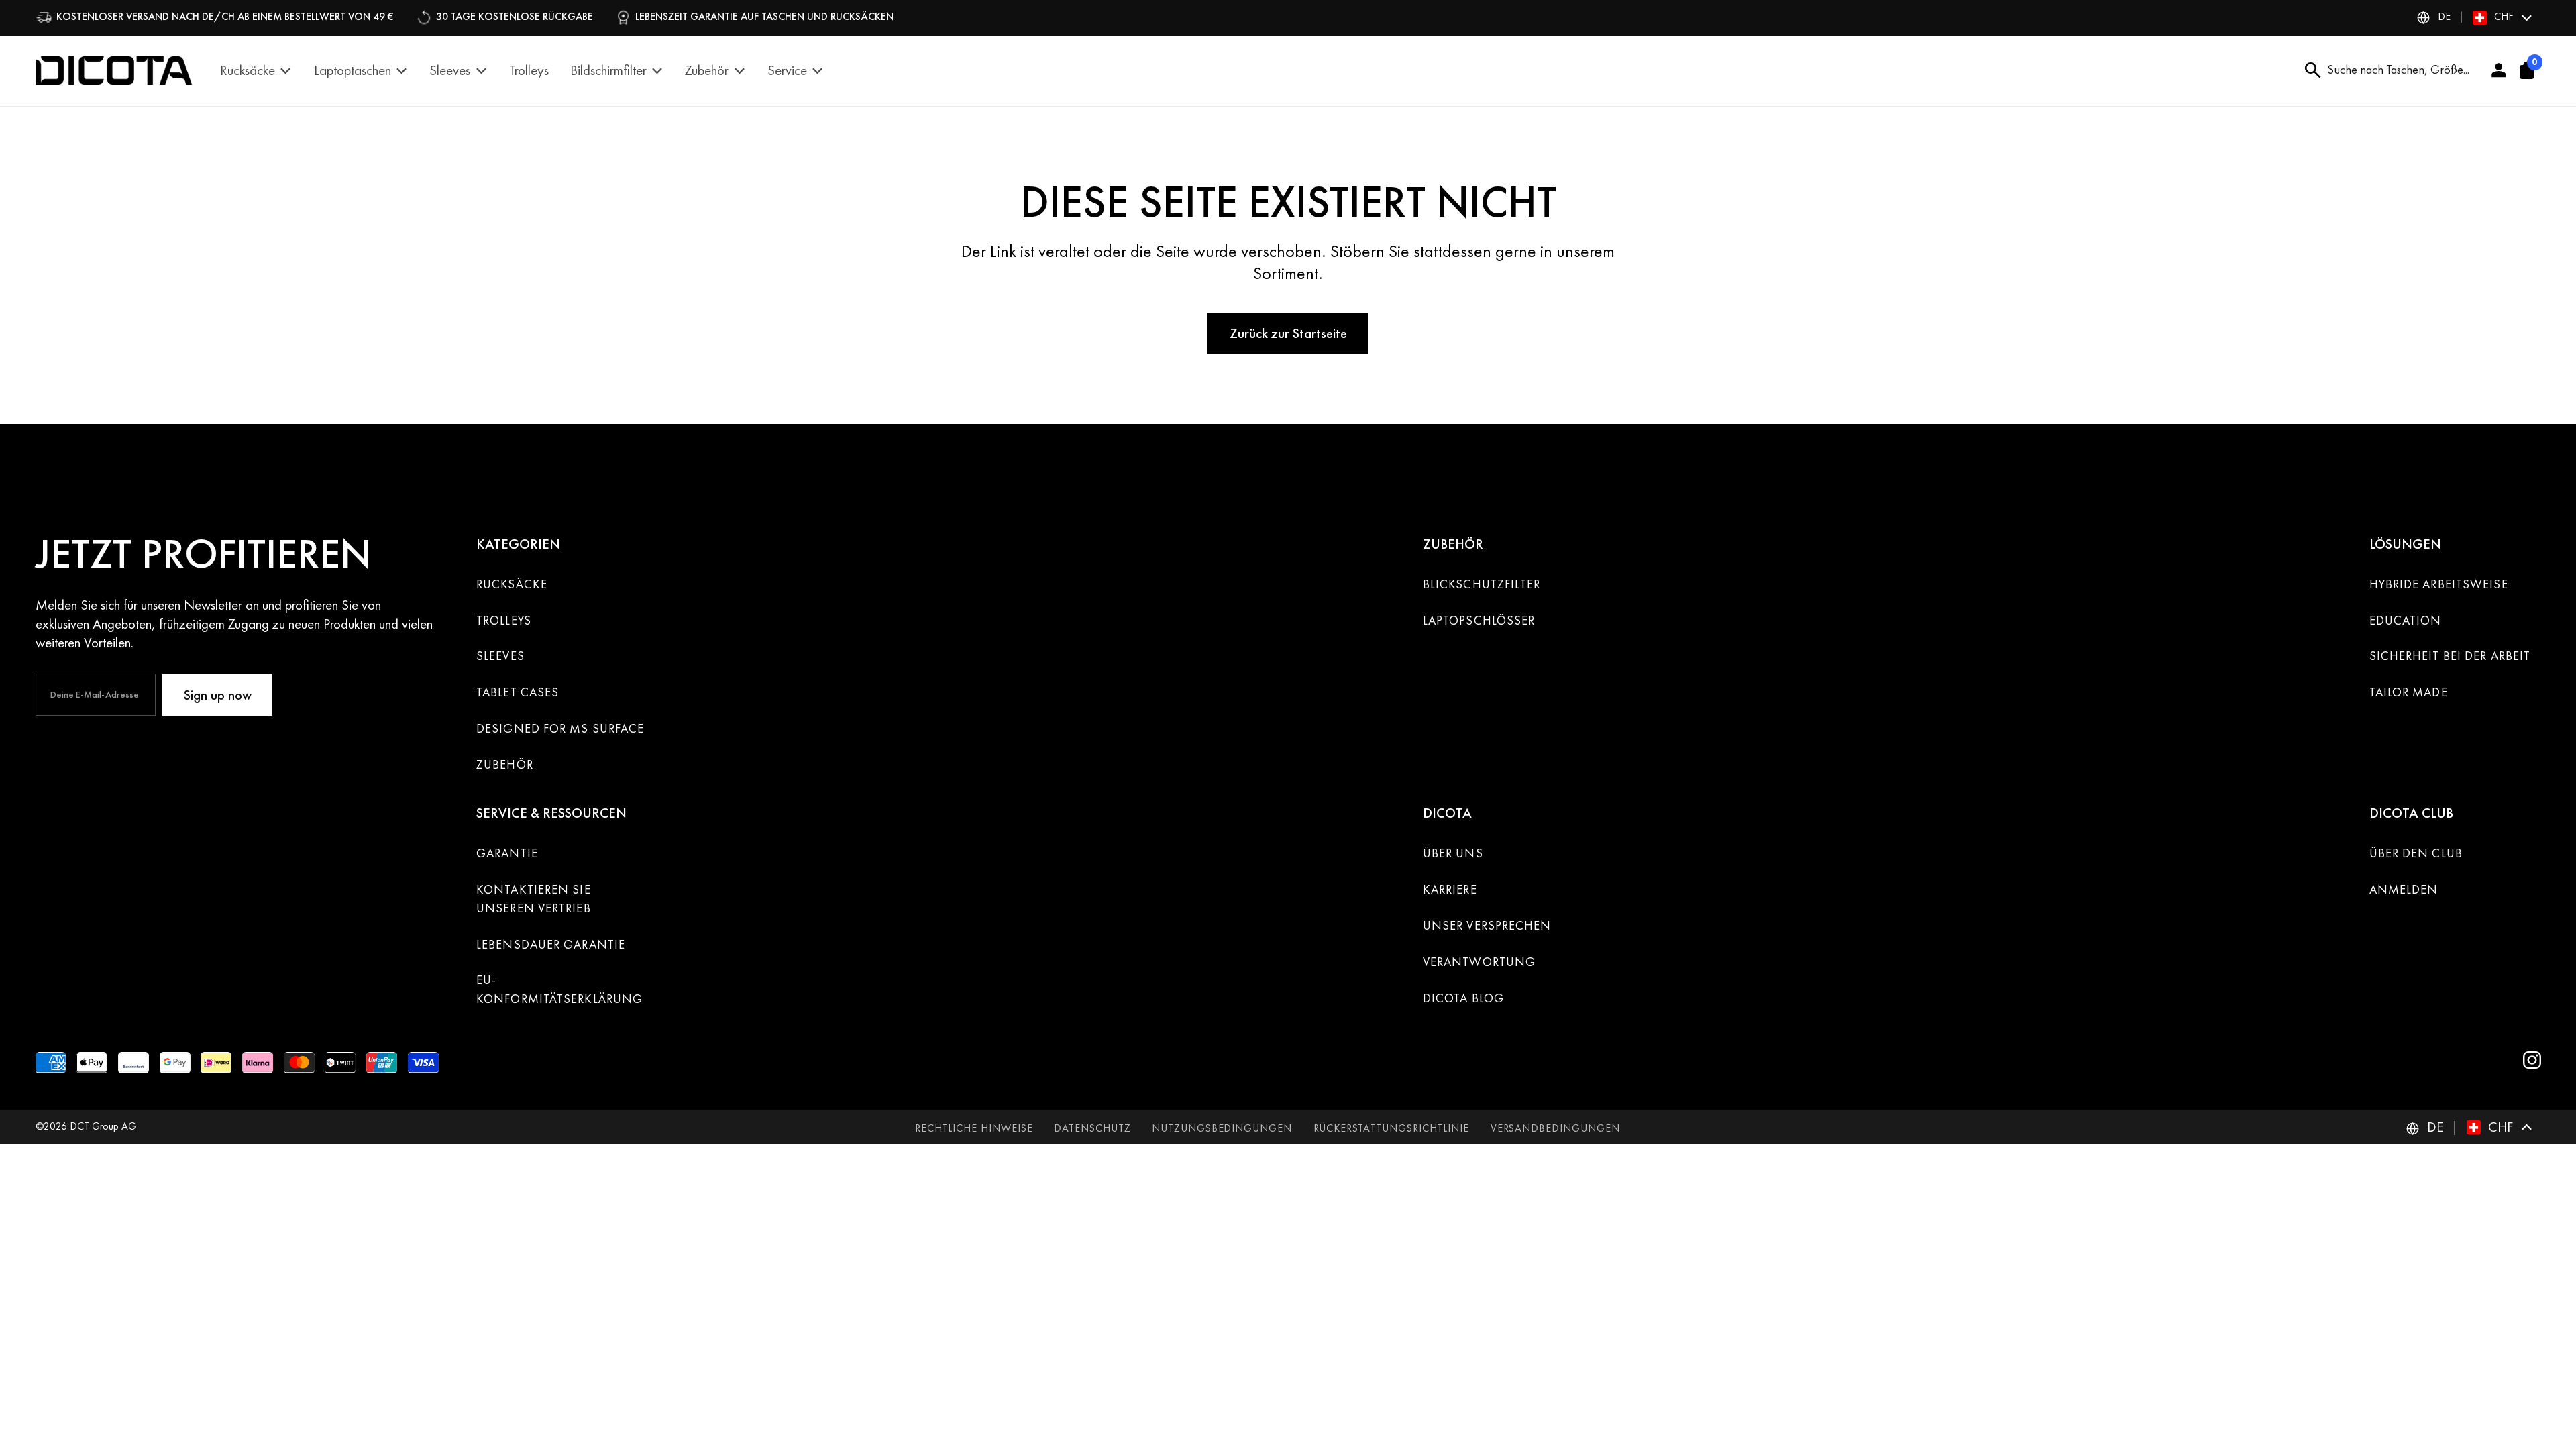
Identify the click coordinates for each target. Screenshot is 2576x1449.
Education (2406, 621)
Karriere (1450, 890)
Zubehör (505, 765)
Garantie (507, 853)
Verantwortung (1479, 962)
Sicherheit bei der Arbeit (2450, 656)
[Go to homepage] (114, 70)
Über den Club (2416, 853)
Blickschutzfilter (1482, 584)
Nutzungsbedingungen (1222, 1128)
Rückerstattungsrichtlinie (1392, 1128)
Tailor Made (2409, 692)
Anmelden (2404, 890)
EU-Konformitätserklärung (559, 989)
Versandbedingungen (1555, 1128)
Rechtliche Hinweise (974, 1128)
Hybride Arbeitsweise (2439, 584)
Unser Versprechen (1487, 926)
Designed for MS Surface (560, 729)
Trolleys (504, 621)
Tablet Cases (518, 692)
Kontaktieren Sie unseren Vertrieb (534, 899)
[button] (2475, 17)
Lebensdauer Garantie (551, 945)
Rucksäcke (512, 584)
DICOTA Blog (1463, 998)
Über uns (1453, 853)
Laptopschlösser (1479, 621)
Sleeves (500, 656)
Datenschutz (1092, 1128)
